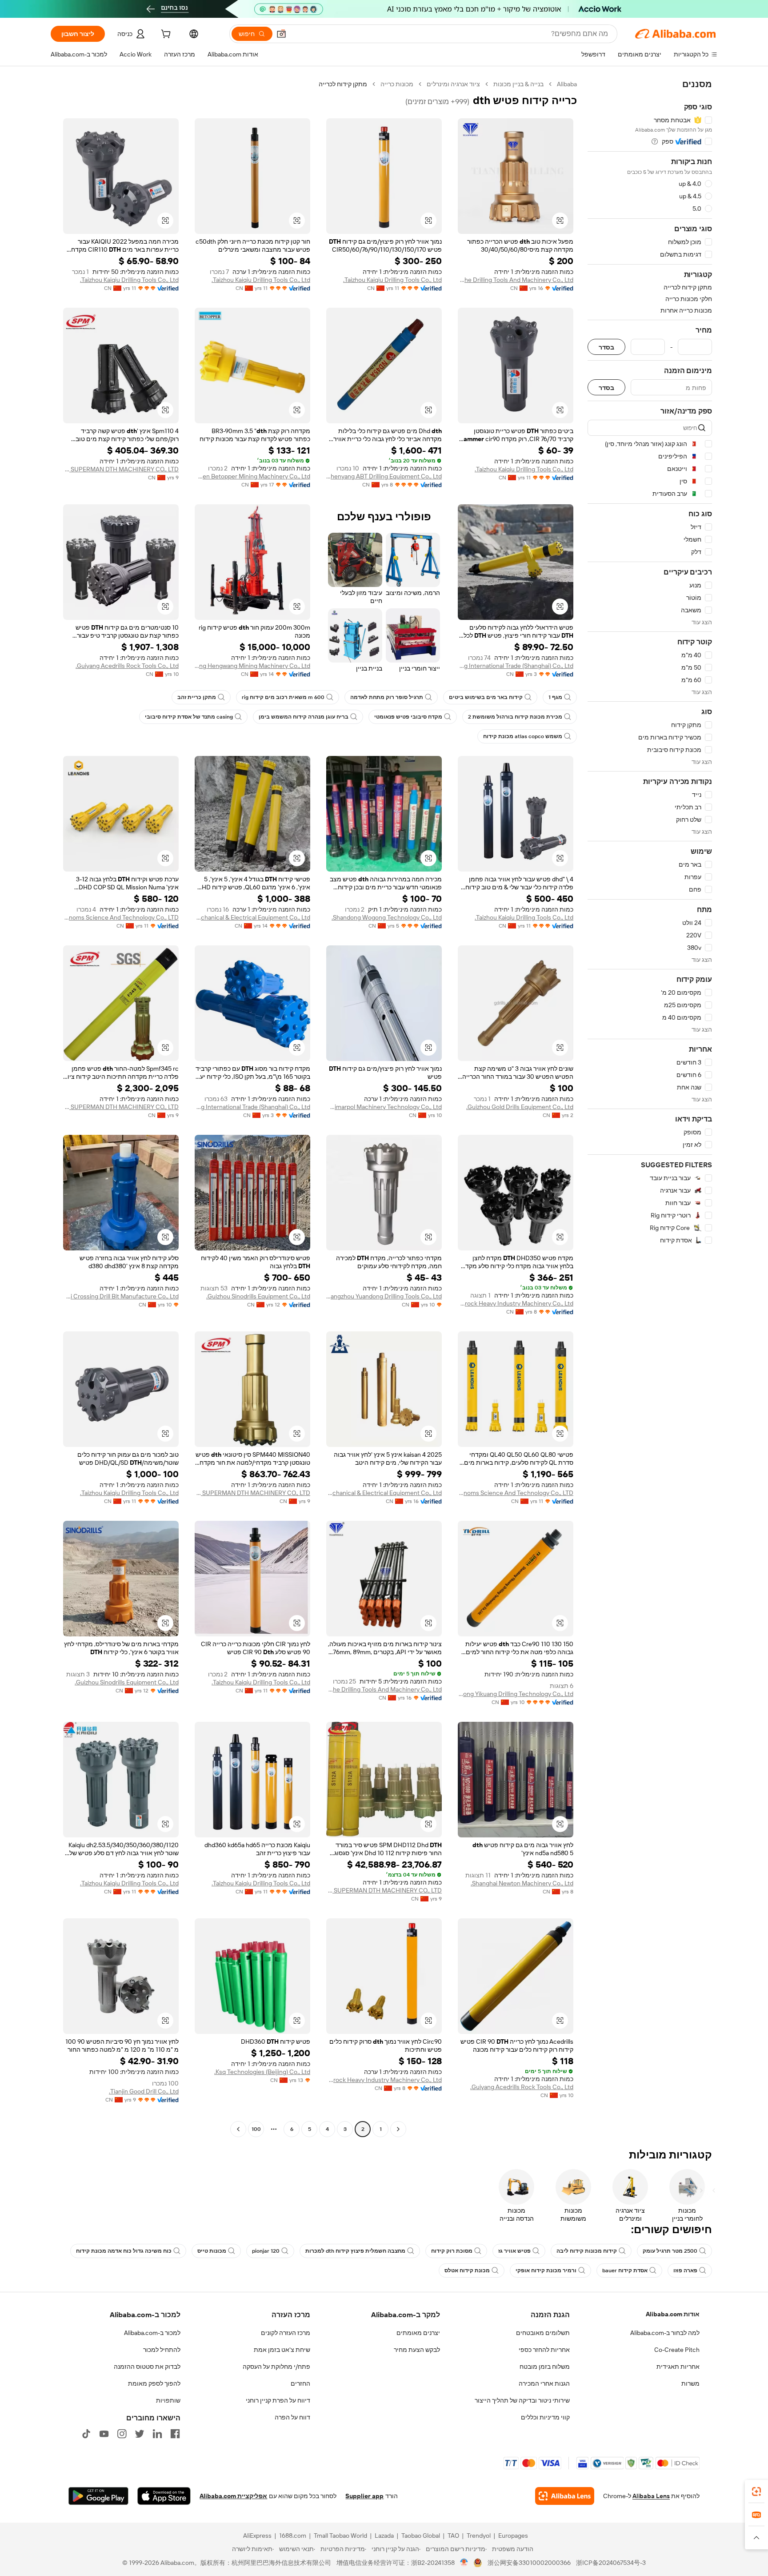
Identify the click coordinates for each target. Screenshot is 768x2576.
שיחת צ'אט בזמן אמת (282, 2350)
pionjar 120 (266, 2251)
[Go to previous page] (398, 2129)
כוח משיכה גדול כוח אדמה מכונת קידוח (124, 2251)
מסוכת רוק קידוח (452, 2251)
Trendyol (479, 2536)
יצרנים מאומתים (418, 2333)
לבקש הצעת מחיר (417, 2350)
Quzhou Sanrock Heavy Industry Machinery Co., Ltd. (516, 1303)
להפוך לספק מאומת (154, 2383)
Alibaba (567, 84)
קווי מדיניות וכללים (545, 2417)
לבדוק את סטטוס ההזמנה (147, 2367)
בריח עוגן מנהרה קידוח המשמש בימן (304, 717)
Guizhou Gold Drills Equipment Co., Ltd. (520, 1107)
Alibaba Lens (651, 2496)
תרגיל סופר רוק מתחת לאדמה (387, 697)
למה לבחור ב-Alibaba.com (665, 2333)
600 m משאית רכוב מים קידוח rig (283, 697)
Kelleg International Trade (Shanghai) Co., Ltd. (516, 666)
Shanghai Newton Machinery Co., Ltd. (522, 1883)
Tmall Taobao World (340, 2536)
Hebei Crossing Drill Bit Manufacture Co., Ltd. (121, 1296)
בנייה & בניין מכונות (518, 84)
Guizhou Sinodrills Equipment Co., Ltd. (258, 1296)
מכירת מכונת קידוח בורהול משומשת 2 (515, 717)
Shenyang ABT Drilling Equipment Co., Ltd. (384, 476)
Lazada (384, 2536)
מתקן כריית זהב (197, 697)
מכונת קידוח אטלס (467, 2271)
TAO (453, 2536)
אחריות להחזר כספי (544, 2350)
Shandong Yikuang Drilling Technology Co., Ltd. (516, 1694)
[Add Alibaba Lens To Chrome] (565, 2496)
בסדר (606, 347)
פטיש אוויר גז (514, 2251)
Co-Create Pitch (677, 2350)
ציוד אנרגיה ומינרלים (453, 84)
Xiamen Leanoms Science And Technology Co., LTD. (121, 917)
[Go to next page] (238, 2129)
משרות (690, 2383)
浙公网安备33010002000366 (529, 2563)
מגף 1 (555, 697)
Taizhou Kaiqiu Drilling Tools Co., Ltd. (392, 280)
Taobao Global (421, 2536)
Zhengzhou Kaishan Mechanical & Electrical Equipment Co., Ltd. (384, 1493)
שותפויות (168, 2400)
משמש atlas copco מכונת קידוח (523, 736)
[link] (756, 2492)
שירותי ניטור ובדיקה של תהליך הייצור (522, 2400)
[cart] (165, 35)
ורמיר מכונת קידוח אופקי (546, 2271)
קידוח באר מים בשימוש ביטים (486, 697)
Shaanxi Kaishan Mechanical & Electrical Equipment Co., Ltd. (252, 917)
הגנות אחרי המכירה (544, 2383)
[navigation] (650, 1108)
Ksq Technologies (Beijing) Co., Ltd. (262, 2072)
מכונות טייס (212, 2251)
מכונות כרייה (397, 84)
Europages (513, 2536)
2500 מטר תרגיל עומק (670, 2251)
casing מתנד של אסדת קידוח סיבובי (189, 717)
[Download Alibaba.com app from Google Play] (98, 2496)
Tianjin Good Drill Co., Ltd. (144, 2091)
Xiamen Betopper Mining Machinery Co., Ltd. (252, 476)
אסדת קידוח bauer (625, 2271)
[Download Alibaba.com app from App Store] (164, 2496)
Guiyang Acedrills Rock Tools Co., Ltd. (127, 666)
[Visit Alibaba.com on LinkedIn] (157, 2434)
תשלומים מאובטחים (543, 2333)
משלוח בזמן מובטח (545, 2367)
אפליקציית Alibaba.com (233, 2496)
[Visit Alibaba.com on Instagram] (122, 2434)
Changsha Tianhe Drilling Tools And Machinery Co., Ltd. (516, 280)
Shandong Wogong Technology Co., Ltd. (387, 917)
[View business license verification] (464, 2563)
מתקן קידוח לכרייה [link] (343, 84)
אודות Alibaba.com (673, 2314)
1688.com (293, 2536)
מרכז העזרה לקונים (286, 2333)
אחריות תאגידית (678, 2367)
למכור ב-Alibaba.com (152, 2333)
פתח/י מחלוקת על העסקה (276, 2367)
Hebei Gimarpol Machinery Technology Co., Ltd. (384, 1107)
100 (256, 2129)
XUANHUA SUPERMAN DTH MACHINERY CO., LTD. (121, 469)
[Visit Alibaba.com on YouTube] (104, 2434)
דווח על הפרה (292, 2417)
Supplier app (364, 2496)
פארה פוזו (685, 2271)
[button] (281, 34)
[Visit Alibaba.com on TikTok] (86, 2434)
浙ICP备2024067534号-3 (611, 2563)
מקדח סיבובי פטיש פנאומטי (408, 717)
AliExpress (257, 2536)
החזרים (300, 2383)
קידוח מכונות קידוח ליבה (587, 2251)
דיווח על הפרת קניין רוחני (278, 2400)
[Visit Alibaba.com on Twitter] (140, 2434)
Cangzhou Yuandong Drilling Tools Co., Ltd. (384, 1296)
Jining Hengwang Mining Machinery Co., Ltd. (252, 666)
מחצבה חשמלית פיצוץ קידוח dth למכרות (355, 2251)
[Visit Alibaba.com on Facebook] (175, 2434)
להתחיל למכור (162, 2350)
